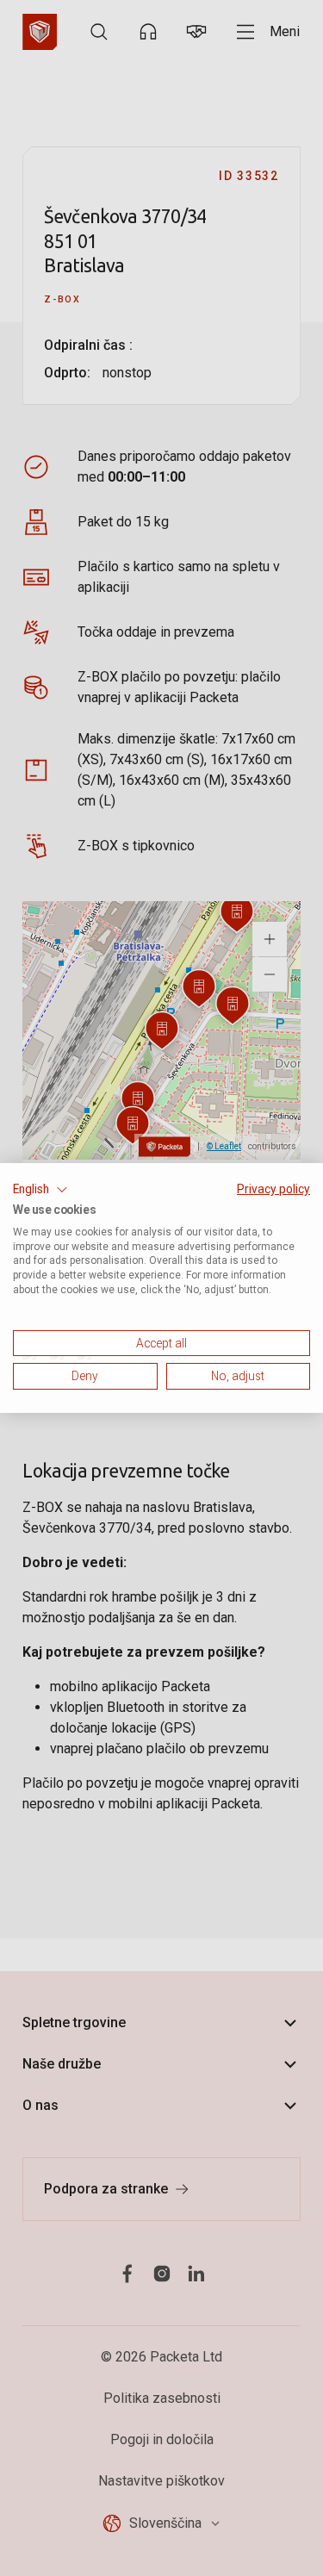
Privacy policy (273, 1189)
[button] (40, 1190)
